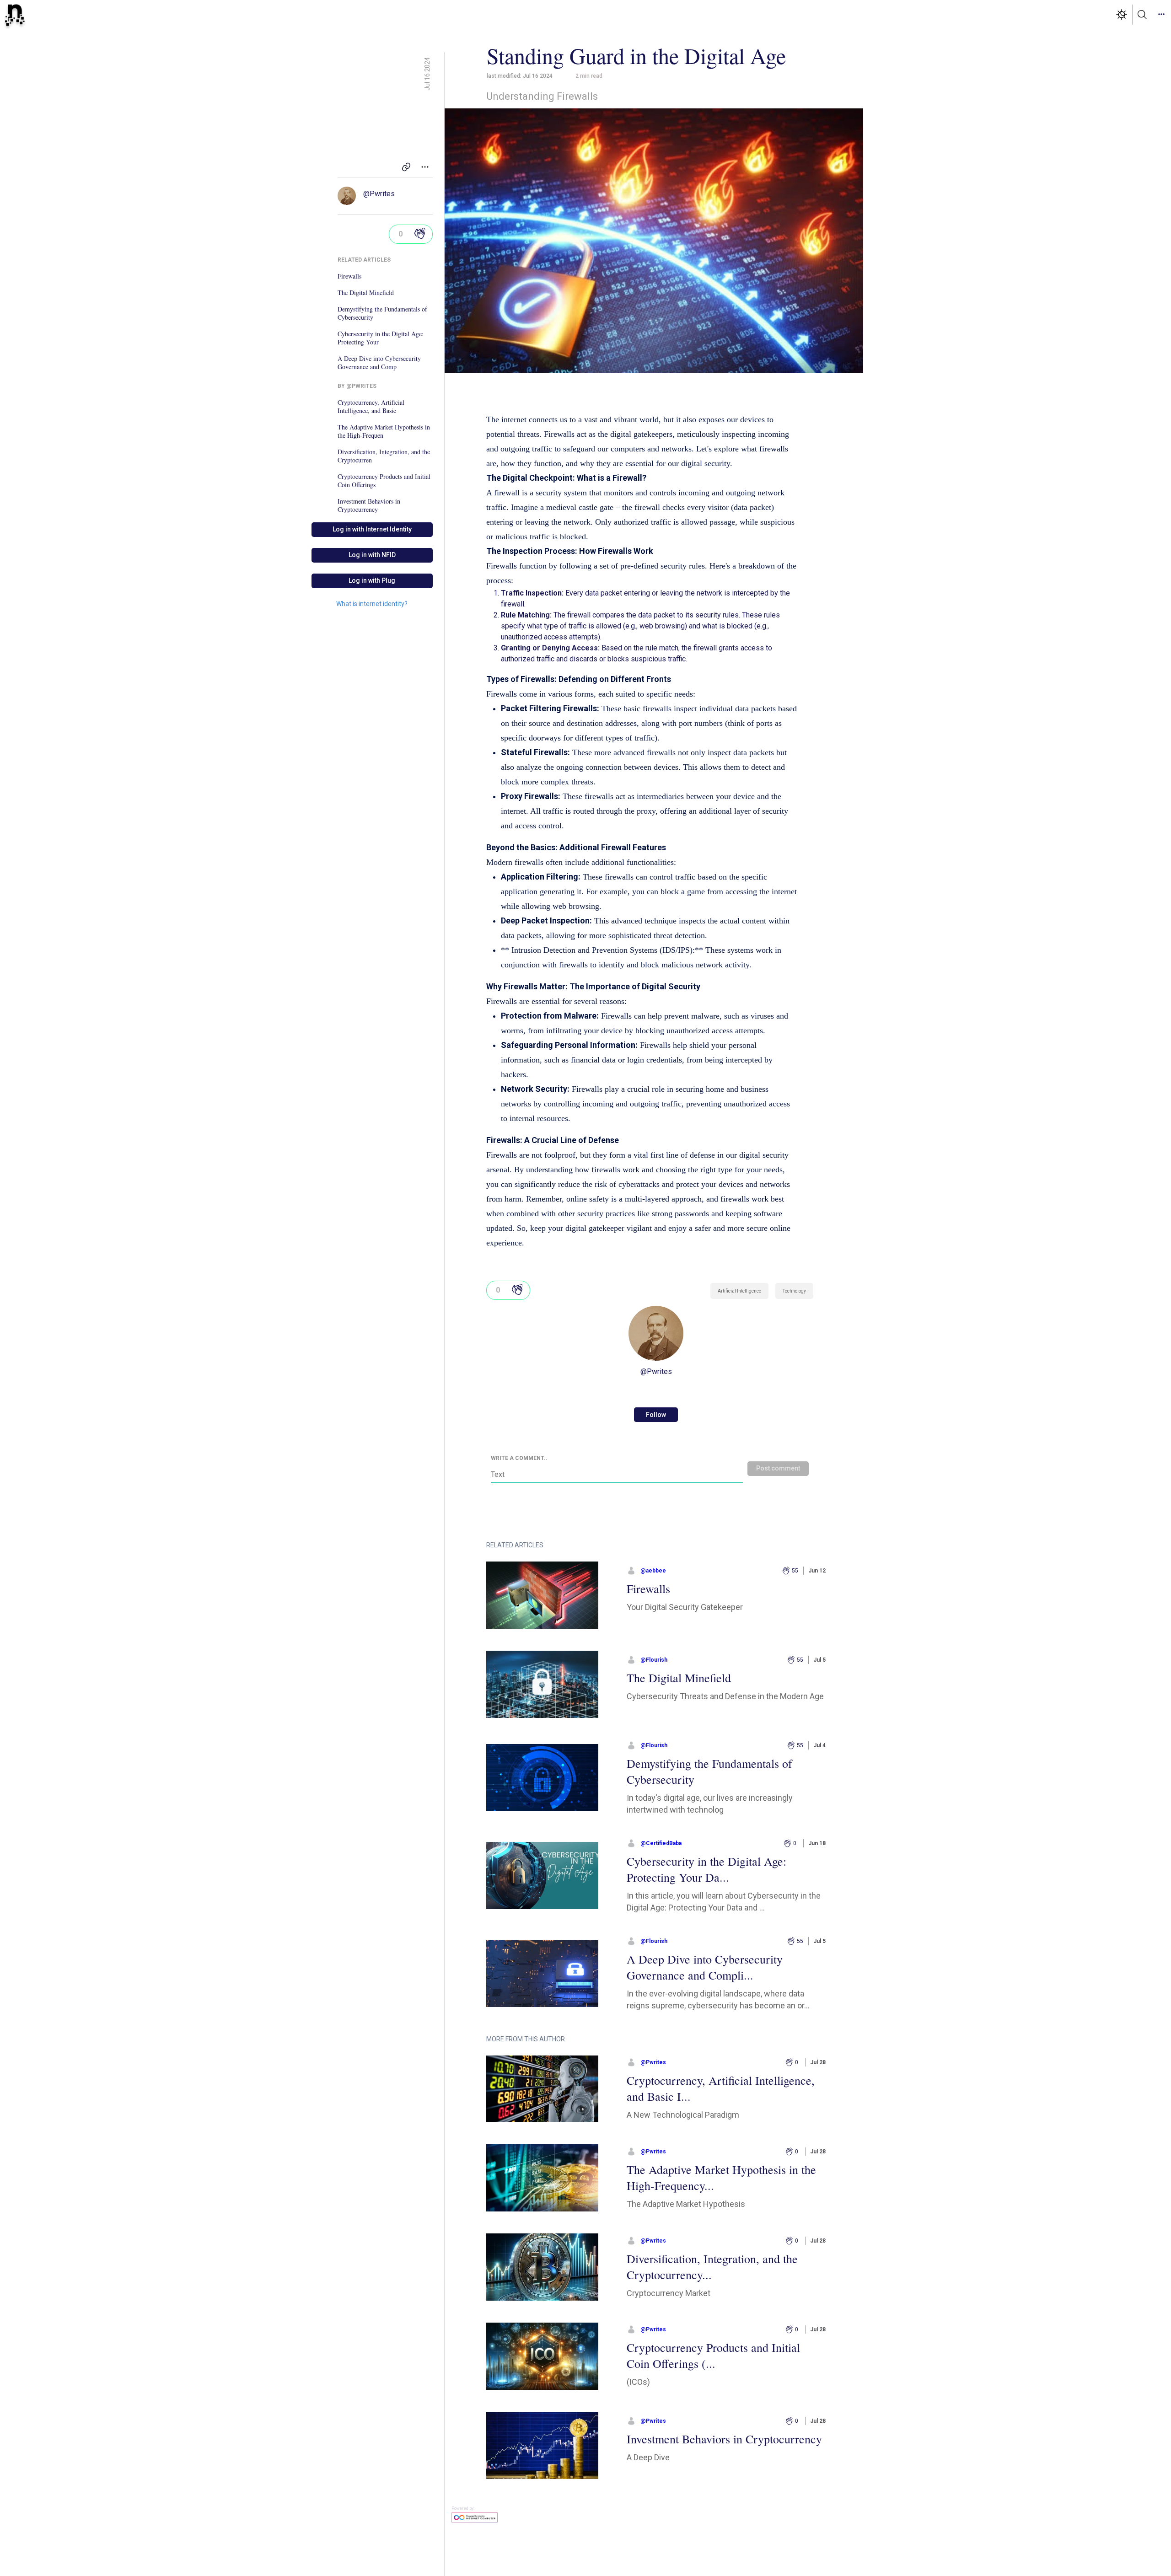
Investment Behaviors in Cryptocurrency (369, 505)
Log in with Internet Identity (372, 529)
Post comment (778, 1468)
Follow (656, 1415)
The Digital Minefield (366, 293)
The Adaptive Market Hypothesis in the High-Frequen (384, 431)
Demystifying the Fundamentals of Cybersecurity (382, 313)
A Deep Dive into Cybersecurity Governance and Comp (379, 363)
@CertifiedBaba (661, 1843)
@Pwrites (379, 194)
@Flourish (654, 1660)
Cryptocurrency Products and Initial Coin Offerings (384, 481)
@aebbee (653, 1571)
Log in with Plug (372, 580)
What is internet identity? (372, 604)
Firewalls (349, 276)
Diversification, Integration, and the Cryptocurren (384, 456)
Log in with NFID (372, 555)
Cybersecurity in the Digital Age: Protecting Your (381, 338)
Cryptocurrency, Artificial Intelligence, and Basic (371, 407)
